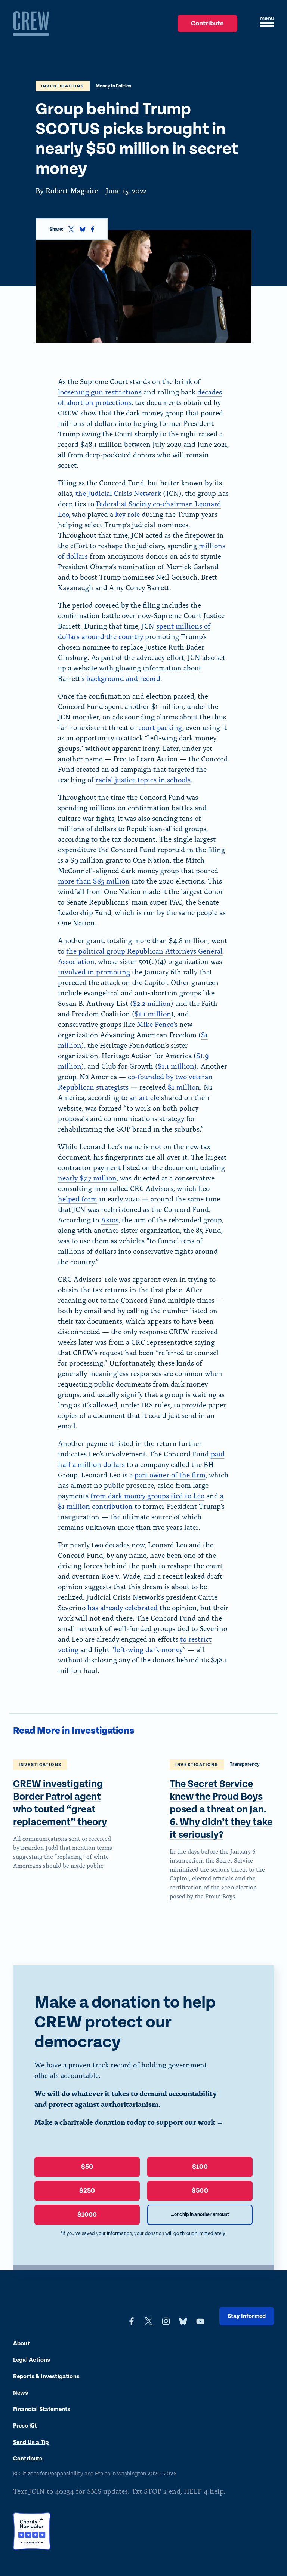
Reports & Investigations (46, 2377)
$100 (200, 2167)
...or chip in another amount (200, 2215)
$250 (87, 2191)
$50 (87, 2167)
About (21, 2344)
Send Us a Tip (31, 2442)
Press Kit (25, 2426)
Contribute (208, 26)
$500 (200, 2191)
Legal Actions (32, 2360)
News (21, 2393)
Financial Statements (42, 2409)
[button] (267, 24)
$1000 (87, 2215)
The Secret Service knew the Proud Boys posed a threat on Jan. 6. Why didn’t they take (221, 1810)
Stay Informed (247, 2316)
